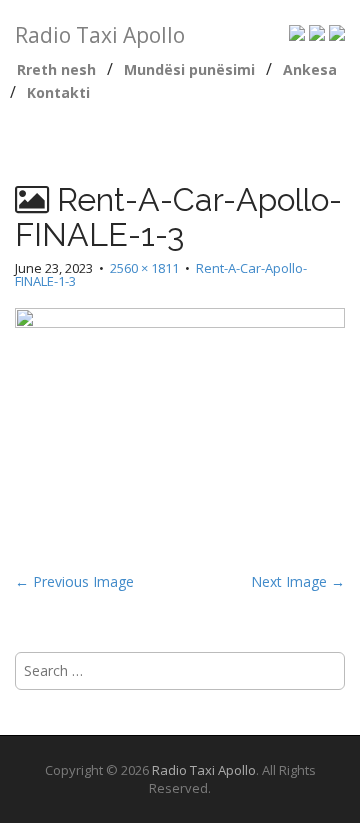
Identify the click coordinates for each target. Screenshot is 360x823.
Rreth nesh (56, 69)
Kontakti (58, 92)
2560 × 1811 (144, 268)
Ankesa (310, 69)
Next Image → (298, 581)
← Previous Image (74, 581)
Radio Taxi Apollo (100, 35)
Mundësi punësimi (189, 69)
